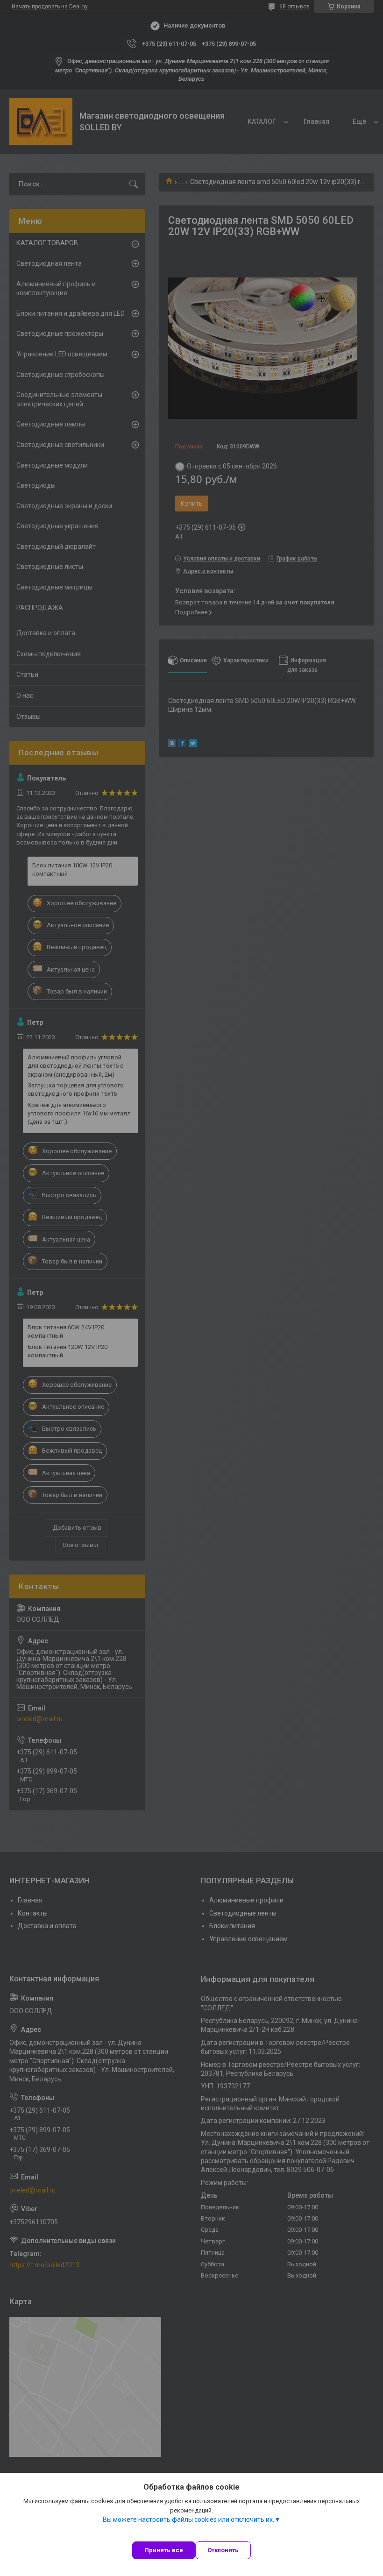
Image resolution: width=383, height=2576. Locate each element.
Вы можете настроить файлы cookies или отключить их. (188, 2519)
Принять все (164, 2550)
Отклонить (223, 2550)
